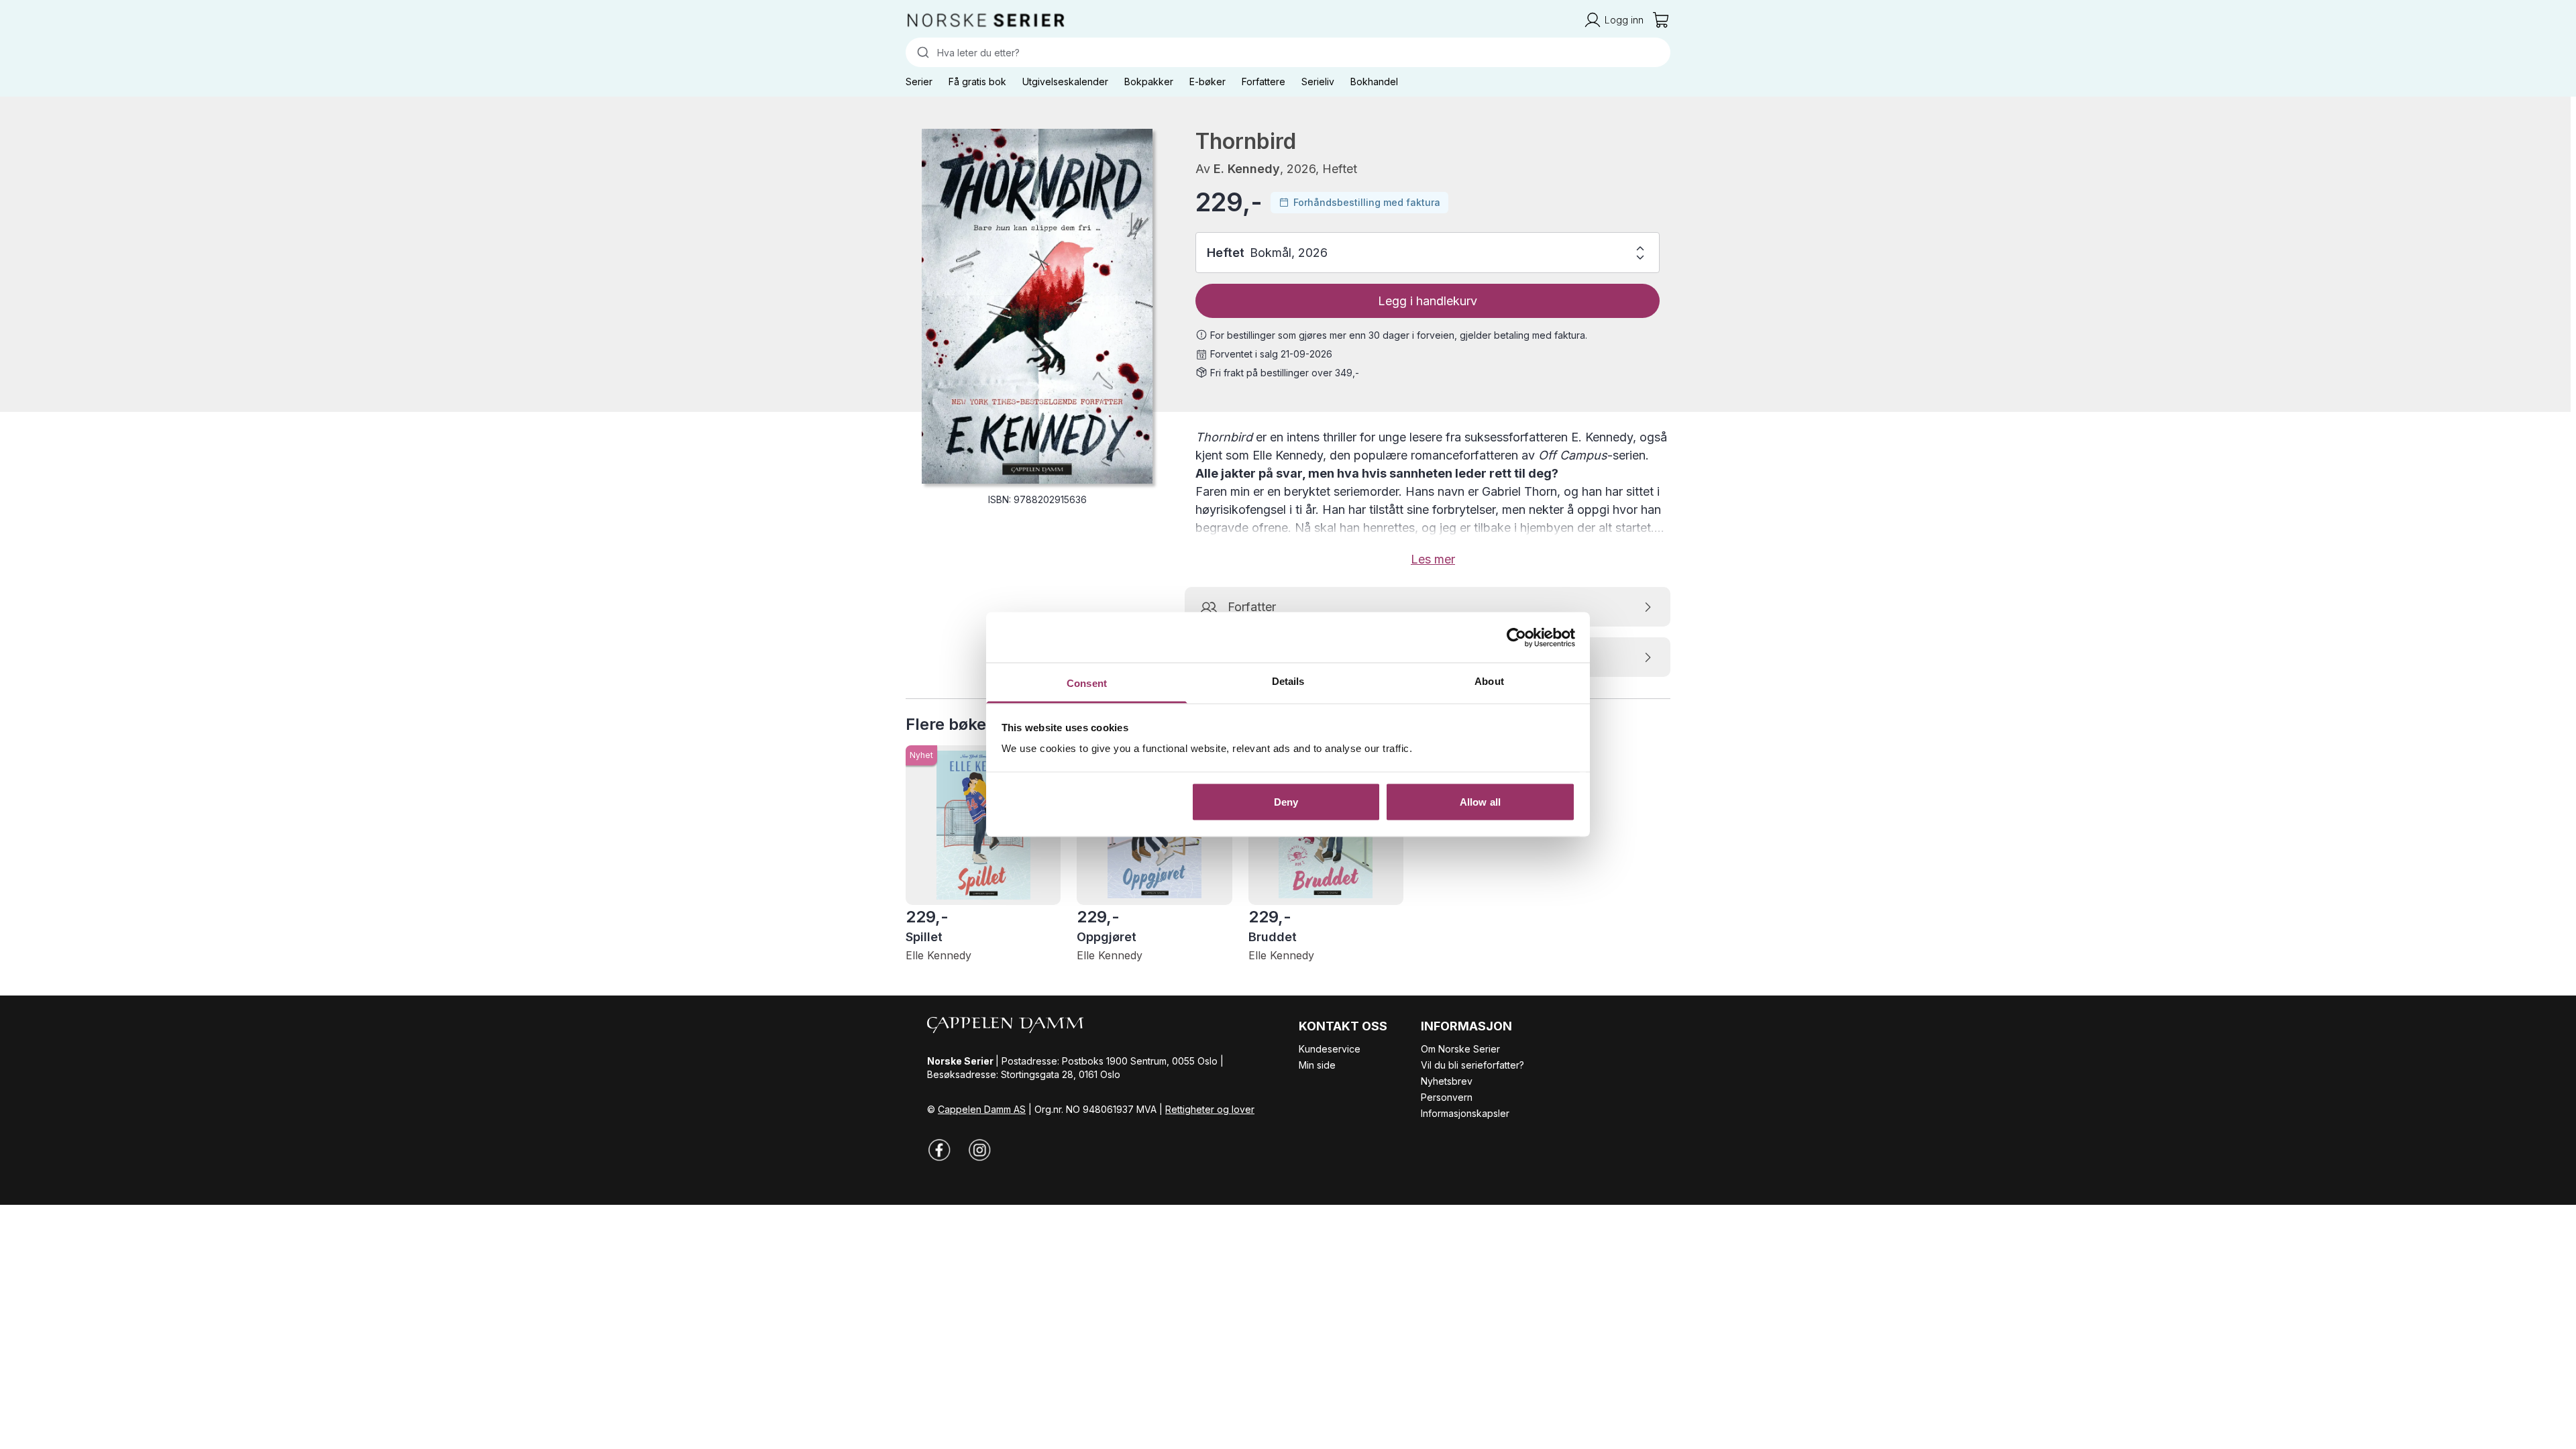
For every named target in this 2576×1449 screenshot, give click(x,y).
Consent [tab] (1087, 683)
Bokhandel (1374, 82)
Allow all (1480, 801)
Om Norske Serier (1460, 1049)
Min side (1317, 1065)
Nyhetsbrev (1447, 1081)
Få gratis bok (977, 82)
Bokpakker (1149, 82)
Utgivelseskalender (1065, 82)
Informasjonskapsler (1465, 1113)
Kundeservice (1330, 1049)
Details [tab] (1288, 681)
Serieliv (1318, 82)
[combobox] (1288, 52)
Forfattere (1264, 82)
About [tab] (1489, 681)
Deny (1286, 801)
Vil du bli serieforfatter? (1472, 1065)
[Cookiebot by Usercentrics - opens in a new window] (1516, 637)
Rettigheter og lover (1210, 1109)
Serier (919, 82)
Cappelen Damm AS (982, 1109)
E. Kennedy (1247, 169)
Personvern (1447, 1097)
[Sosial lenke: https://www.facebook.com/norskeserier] (939, 1150)
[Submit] (921, 52)
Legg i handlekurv (1428, 301)
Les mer (1433, 559)
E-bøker (1207, 82)
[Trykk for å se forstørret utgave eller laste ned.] (1037, 306)
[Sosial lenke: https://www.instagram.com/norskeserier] (979, 1150)
